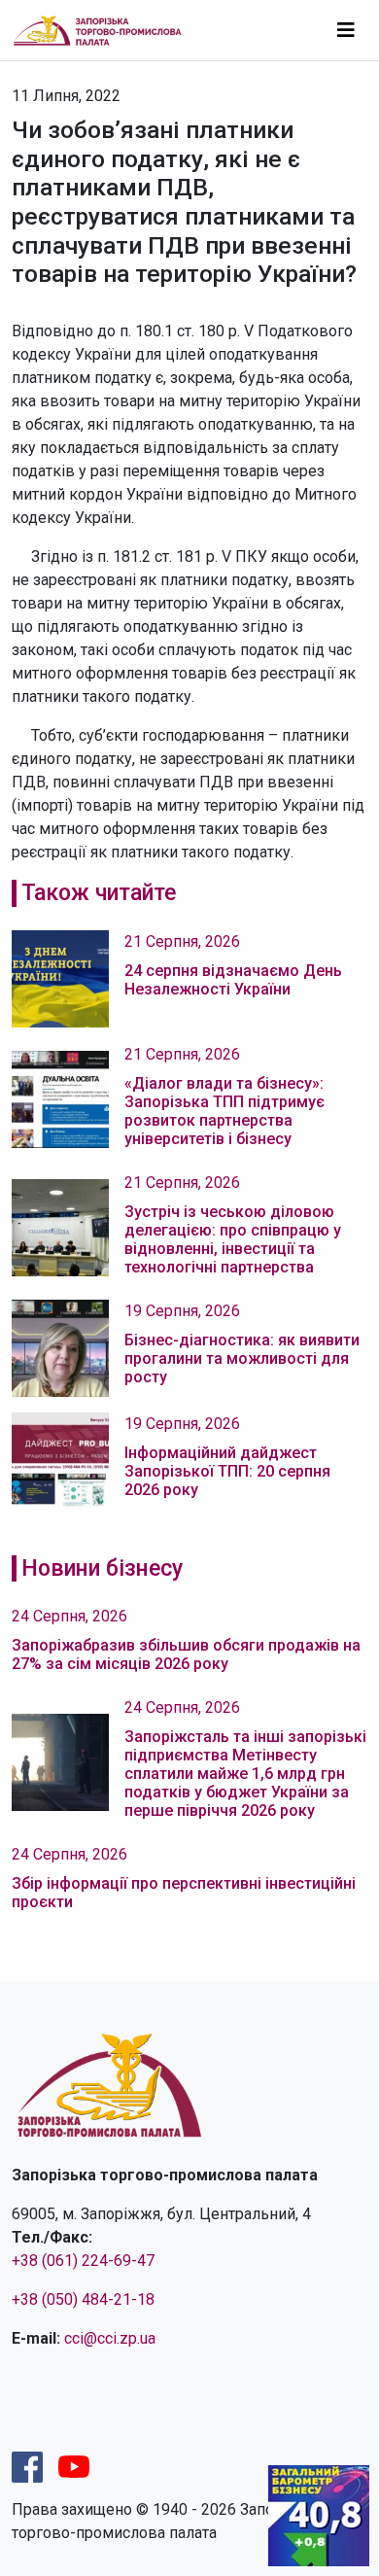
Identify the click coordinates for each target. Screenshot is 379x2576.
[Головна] (105, 30)
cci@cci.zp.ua (110, 2338)
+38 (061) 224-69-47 (83, 2261)
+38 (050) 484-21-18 (83, 2299)
